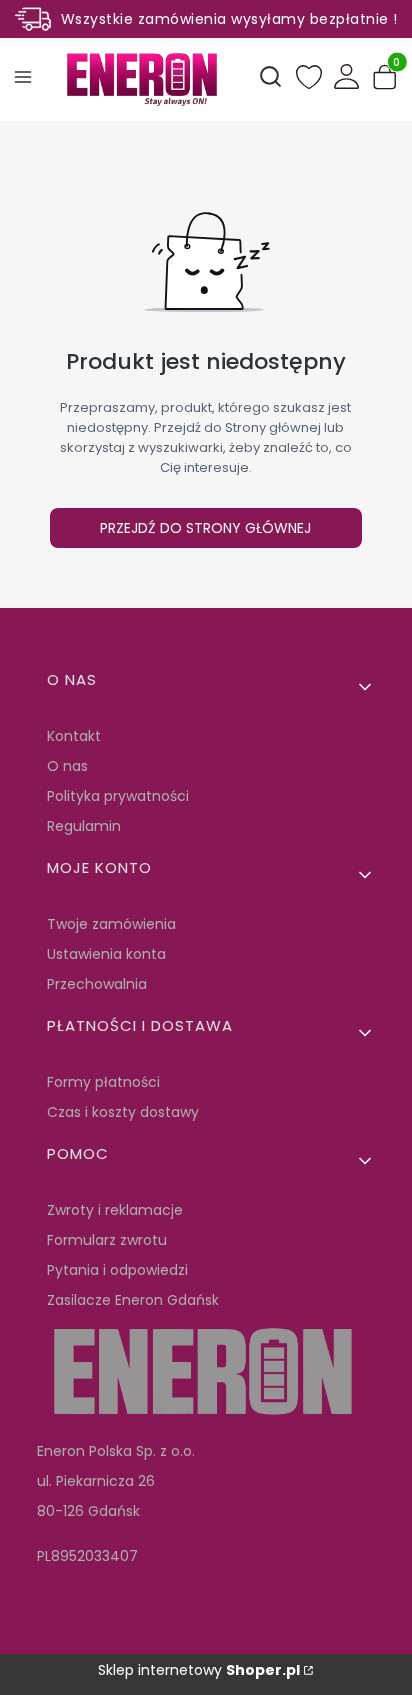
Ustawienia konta (106, 954)
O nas (67, 766)
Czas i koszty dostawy (123, 1112)
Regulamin (84, 826)
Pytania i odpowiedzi (117, 1270)
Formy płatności (103, 1082)
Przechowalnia (97, 984)
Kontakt (74, 736)
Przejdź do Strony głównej (205, 528)
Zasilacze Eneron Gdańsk (133, 1300)
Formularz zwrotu (107, 1240)
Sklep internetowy (199, 1670)
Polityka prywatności (118, 796)
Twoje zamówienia (111, 924)
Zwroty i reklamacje (115, 1210)
